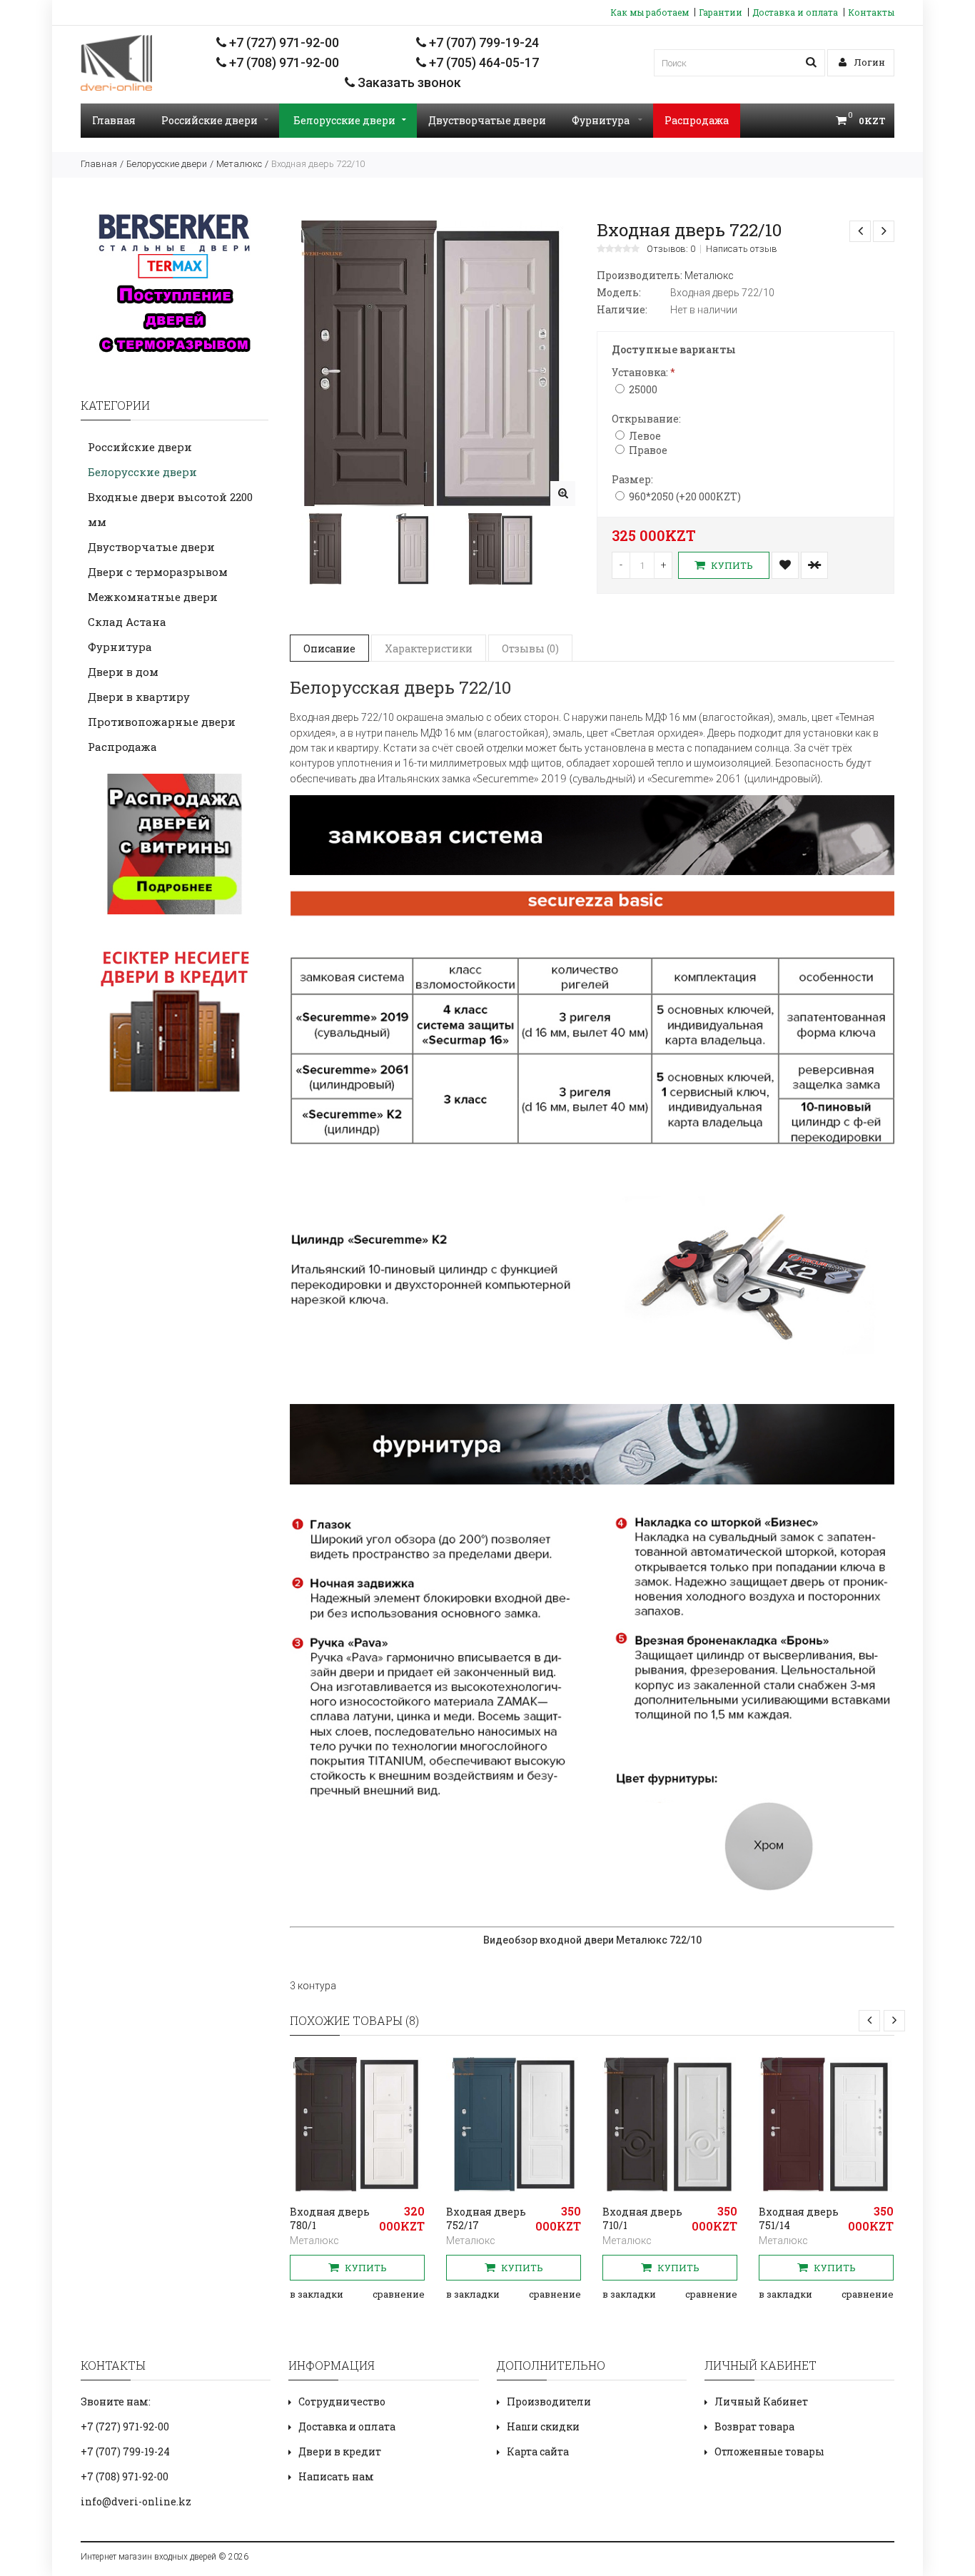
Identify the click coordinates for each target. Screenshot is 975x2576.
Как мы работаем (650, 12)
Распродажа (697, 120)
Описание (329, 648)
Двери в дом (123, 672)
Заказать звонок (408, 82)
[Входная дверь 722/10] (563, 494)
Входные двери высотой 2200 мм (170, 509)
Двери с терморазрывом (158, 572)
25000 (643, 389)
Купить (731, 565)
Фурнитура (602, 120)
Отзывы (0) (530, 648)
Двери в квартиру (139, 697)
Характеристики (429, 648)
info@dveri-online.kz (136, 2501)
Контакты (871, 12)
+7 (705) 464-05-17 (483, 62)
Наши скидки (543, 2426)
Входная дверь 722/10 (318, 164)
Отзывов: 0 (671, 249)
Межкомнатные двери (153, 597)
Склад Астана (127, 622)
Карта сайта (538, 2451)
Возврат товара (754, 2426)
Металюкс (239, 164)
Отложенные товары (769, 2451)
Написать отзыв (742, 249)
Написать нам (336, 2476)
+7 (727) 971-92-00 (283, 42)
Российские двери (209, 120)
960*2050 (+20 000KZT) (685, 496)
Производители (549, 2401)
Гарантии (721, 12)
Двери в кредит (340, 2451)
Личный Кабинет (761, 2401)
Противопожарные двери (162, 722)
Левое (645, 436)
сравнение (399, 2294)
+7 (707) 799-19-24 (483, 42)
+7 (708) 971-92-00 (283, 62)
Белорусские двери (344, 120)
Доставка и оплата (795, 12)
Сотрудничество (342, 2401)
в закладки (317, 2294)
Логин (868, 62)
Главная (114, 120)
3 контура (313, 1986)
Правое (648, 450)
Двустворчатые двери (487, 120)
